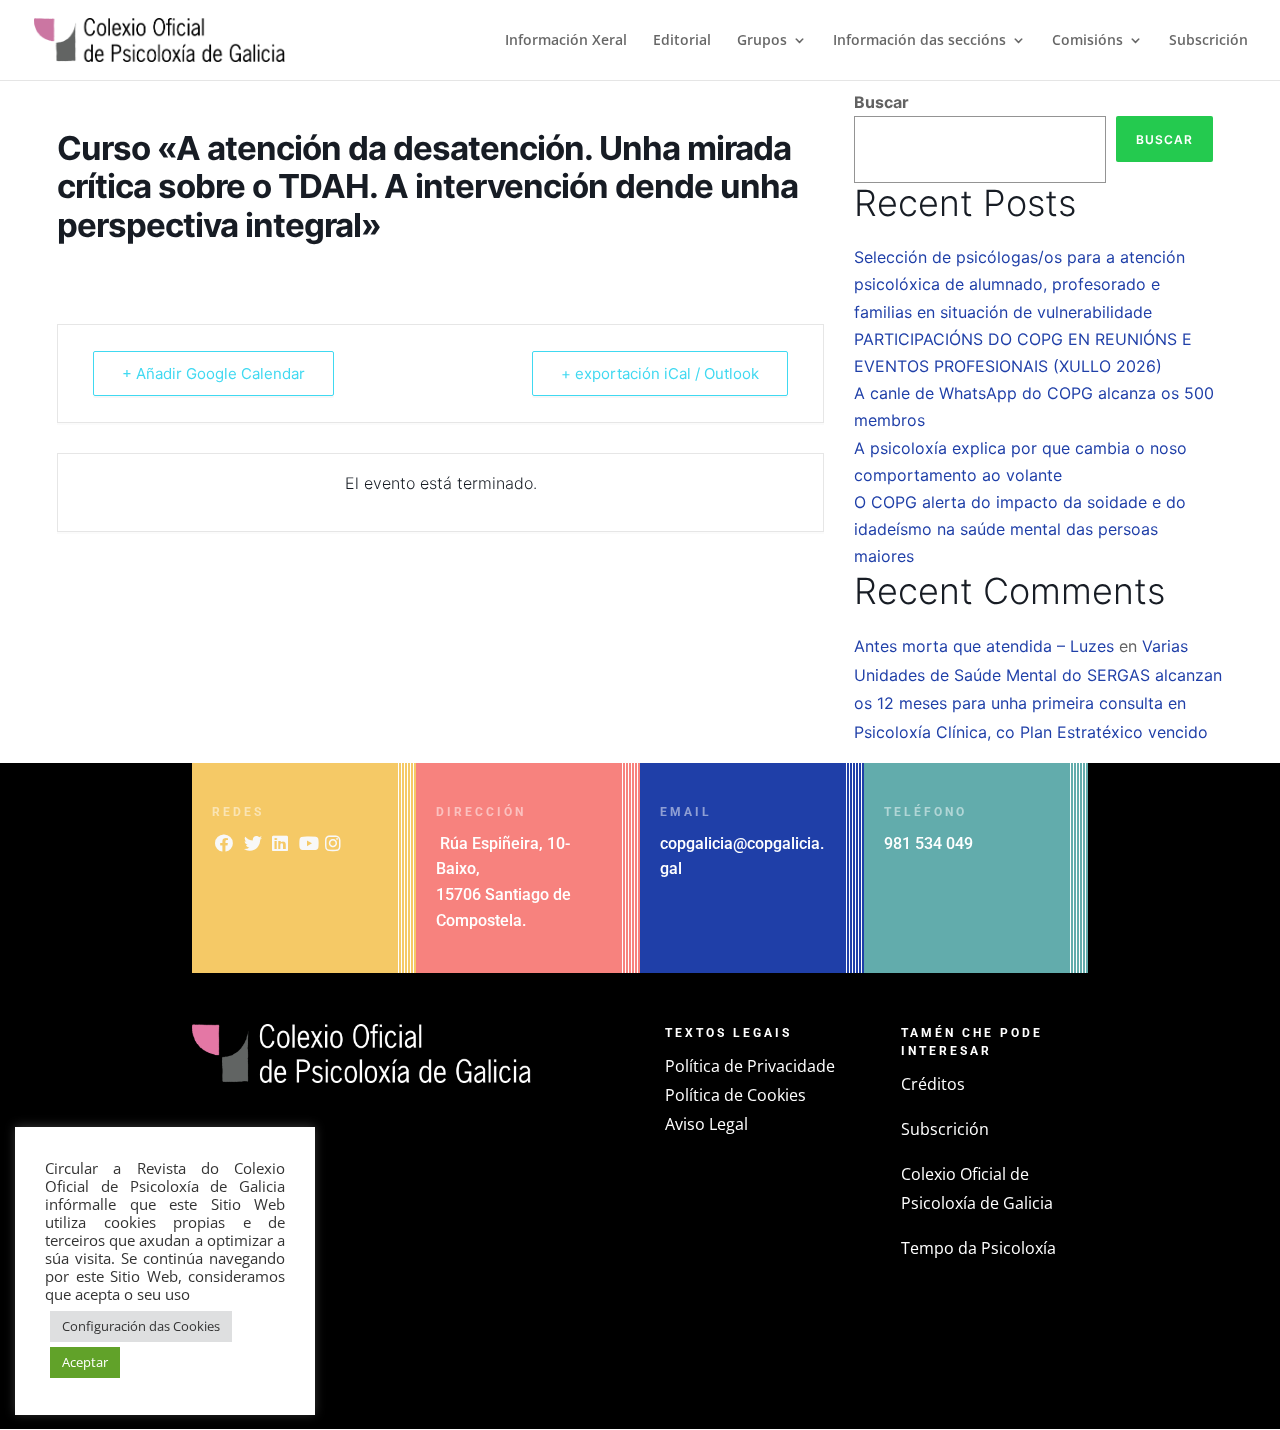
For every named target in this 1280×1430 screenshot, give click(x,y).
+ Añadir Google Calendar (213, 373)
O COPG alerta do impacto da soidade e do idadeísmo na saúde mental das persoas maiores (1020, 529)
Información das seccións (919, 41)
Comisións (1087, 41)
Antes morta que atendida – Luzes (984, 646)
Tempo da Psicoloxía (978, 1248)
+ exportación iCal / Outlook (660, 373)
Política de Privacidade (750, 1066)
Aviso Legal (706, 1124)
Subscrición (1208, 41)
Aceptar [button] (85, 1362)
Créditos (933, 1084)
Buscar (881, 102)
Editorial (682, 41)
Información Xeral (566, 41)
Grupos (762, 41)
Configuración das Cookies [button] (141, 1326)
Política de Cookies (735, 1095)
